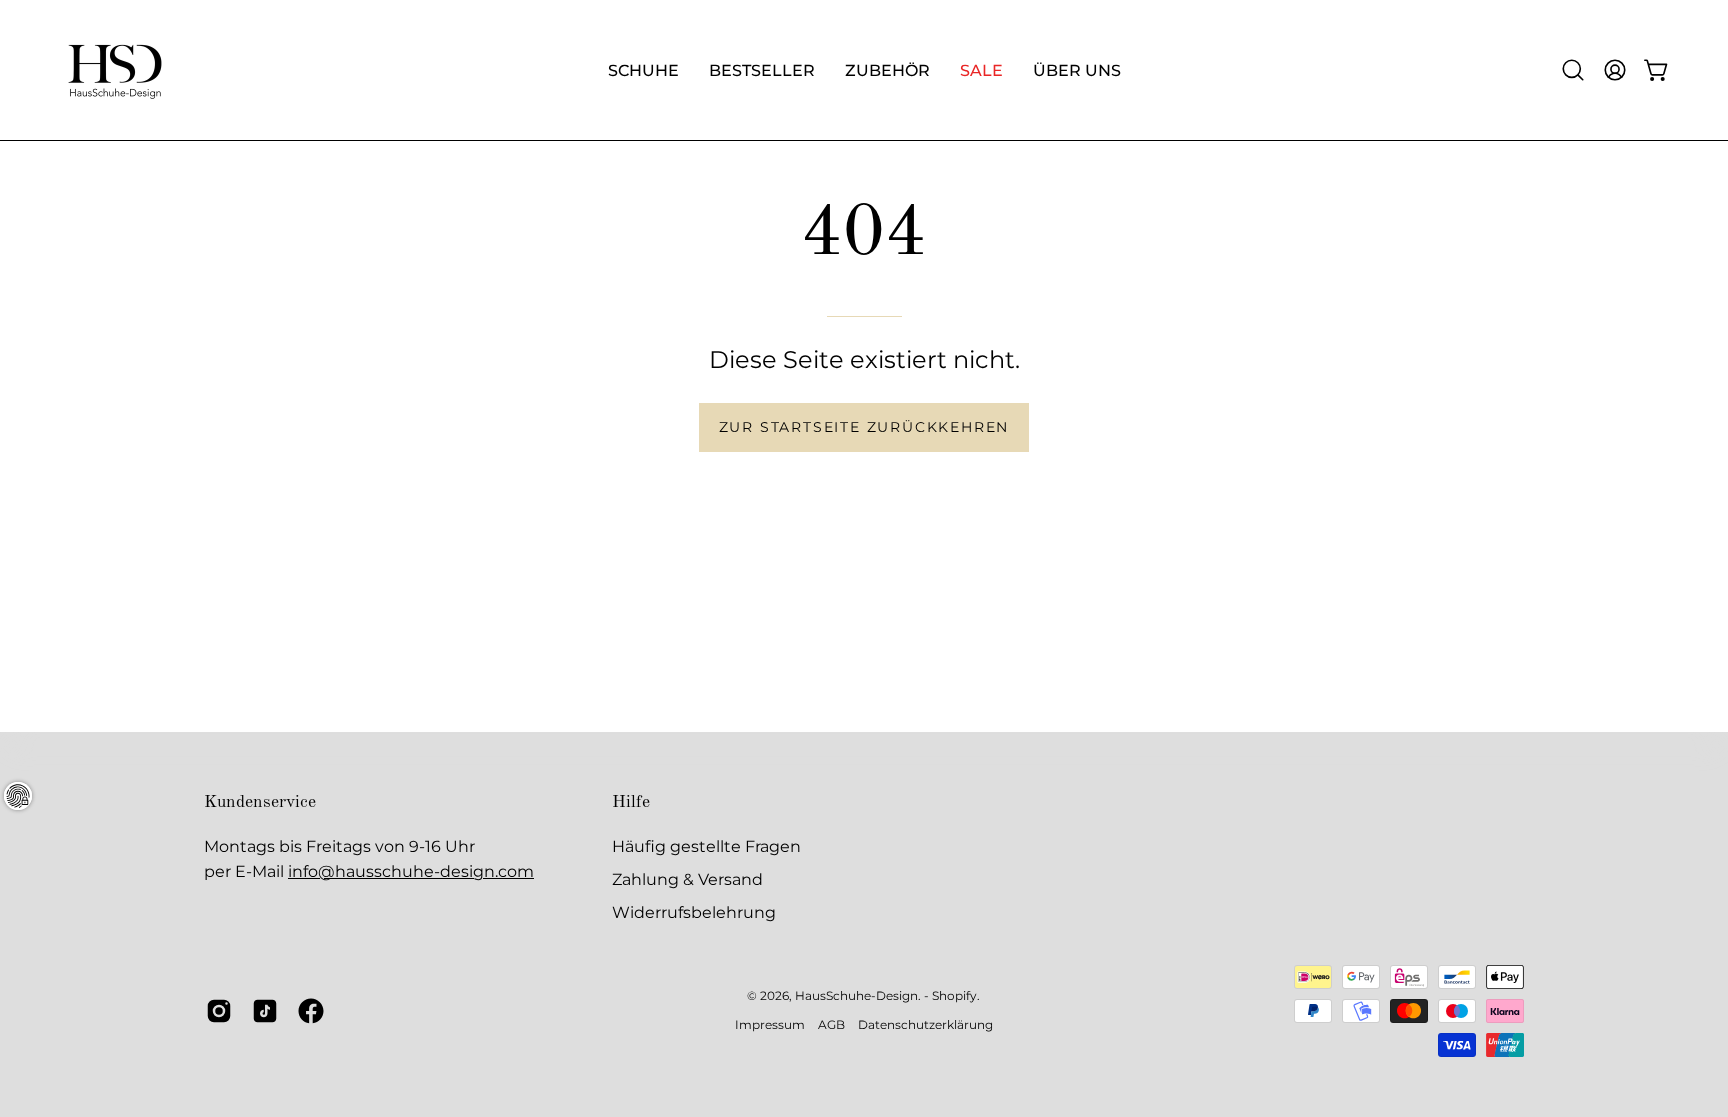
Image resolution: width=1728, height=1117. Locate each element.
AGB (831, 1024)
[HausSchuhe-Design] (115, 70)
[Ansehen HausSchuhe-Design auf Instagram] (219, 1011)
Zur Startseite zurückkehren (864, 427)
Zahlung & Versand (687, 879)
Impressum (770, 1024)
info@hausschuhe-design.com (411, 871)
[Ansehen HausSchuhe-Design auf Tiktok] (265, 1011)
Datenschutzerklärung (925, 1024)
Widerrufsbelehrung (694, 912)
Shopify (954, 995)
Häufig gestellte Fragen (706, 846)
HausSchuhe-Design (856, 995)
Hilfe (631, 802)
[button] (1573, 70)
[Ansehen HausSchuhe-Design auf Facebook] (311, 1011)
